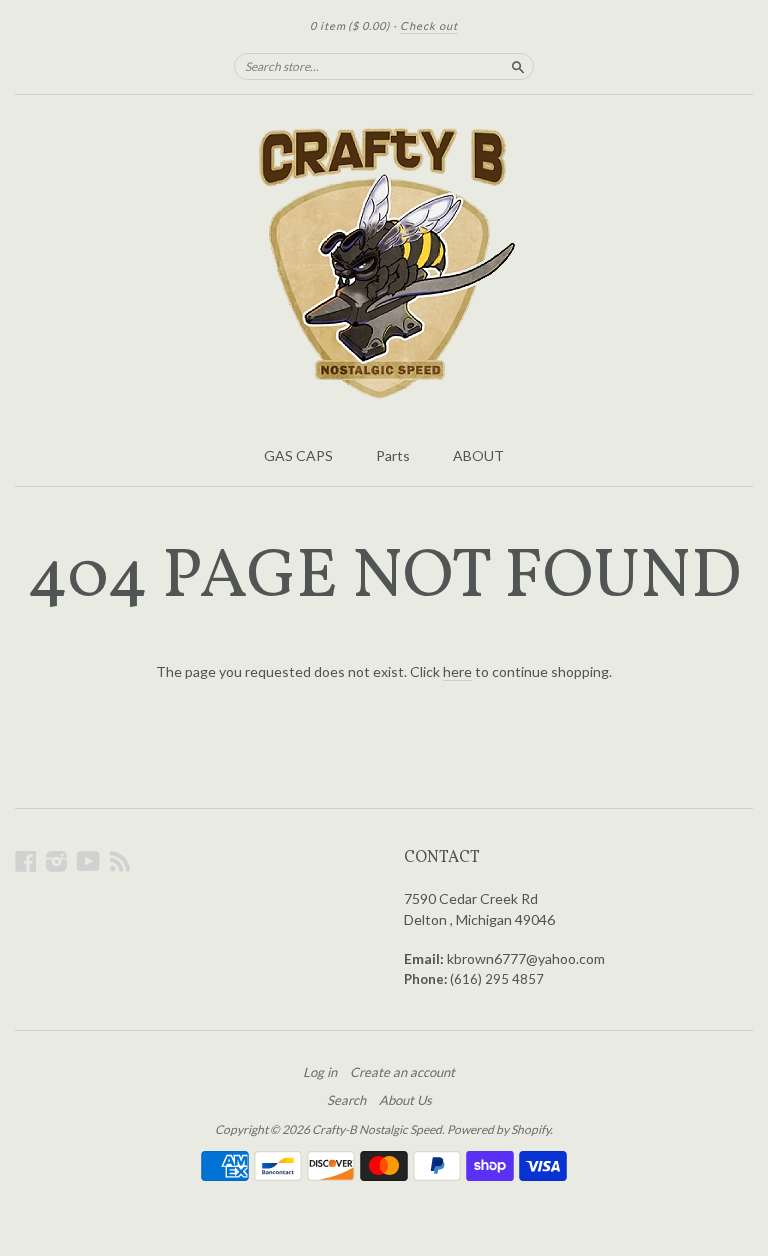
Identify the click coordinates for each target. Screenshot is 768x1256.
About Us (405, 1100)
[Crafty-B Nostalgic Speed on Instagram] (57, 861)
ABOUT (478, 455)
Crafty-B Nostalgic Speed (377, 1129)
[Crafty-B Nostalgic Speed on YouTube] (88, 861)
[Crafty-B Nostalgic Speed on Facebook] (26, 861)
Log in (320, 1072)
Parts (393, 455)
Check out (429, 25)
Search (346, 1100)
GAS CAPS (298, 455)
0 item (350, 25)
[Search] (518, 66)
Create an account (402, 1072)
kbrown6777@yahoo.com (526, 958)
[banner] (384, 265)
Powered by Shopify (498, 1129)
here (457, 671)
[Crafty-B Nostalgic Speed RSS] (120, 861)
